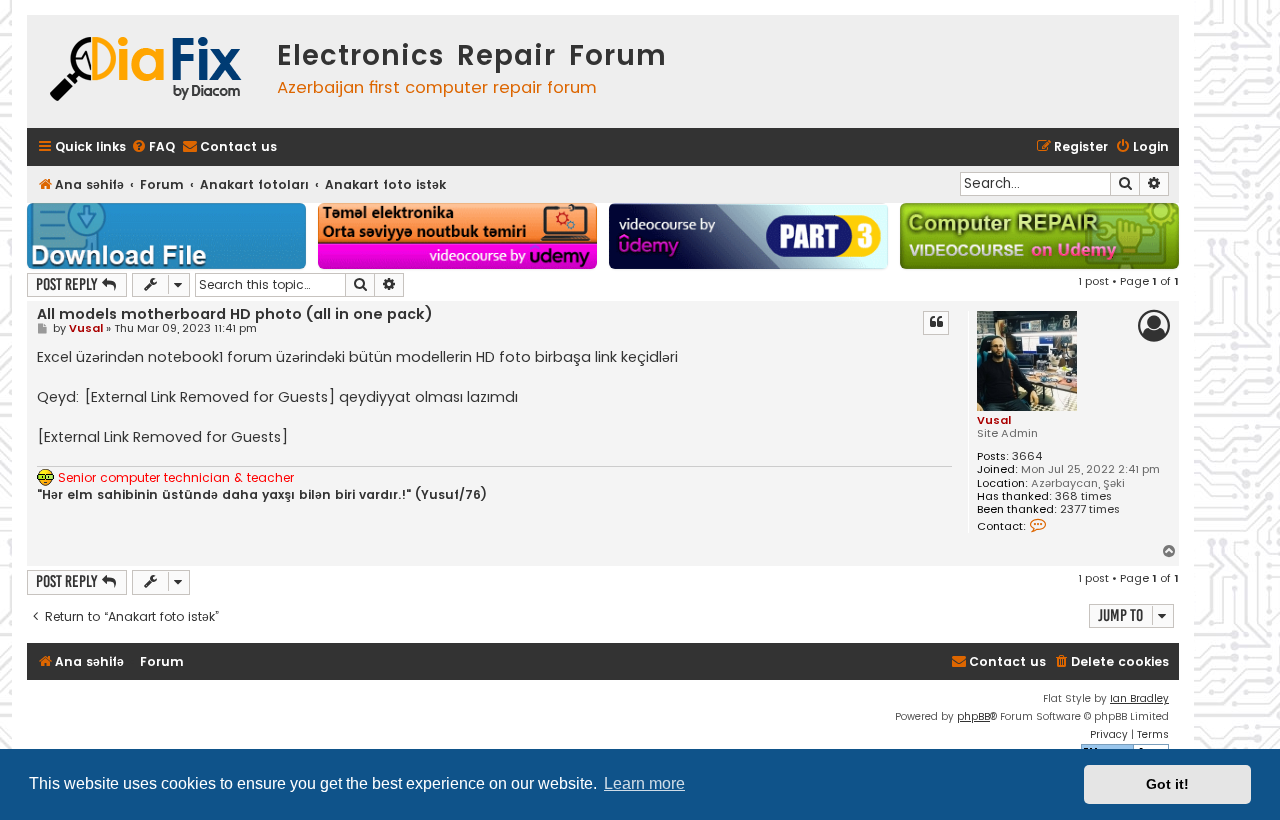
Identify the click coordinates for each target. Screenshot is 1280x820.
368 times (1083, 496)
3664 (1027, 456)
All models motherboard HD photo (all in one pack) (234, 314)
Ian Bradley (1139, 698)
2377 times (1090, 509)
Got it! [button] (1167, 784)
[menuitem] (153, 147)
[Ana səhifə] (147, 71)
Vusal (994, 420)
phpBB (973, 716)
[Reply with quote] (936, 323)
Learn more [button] (644, 783)
